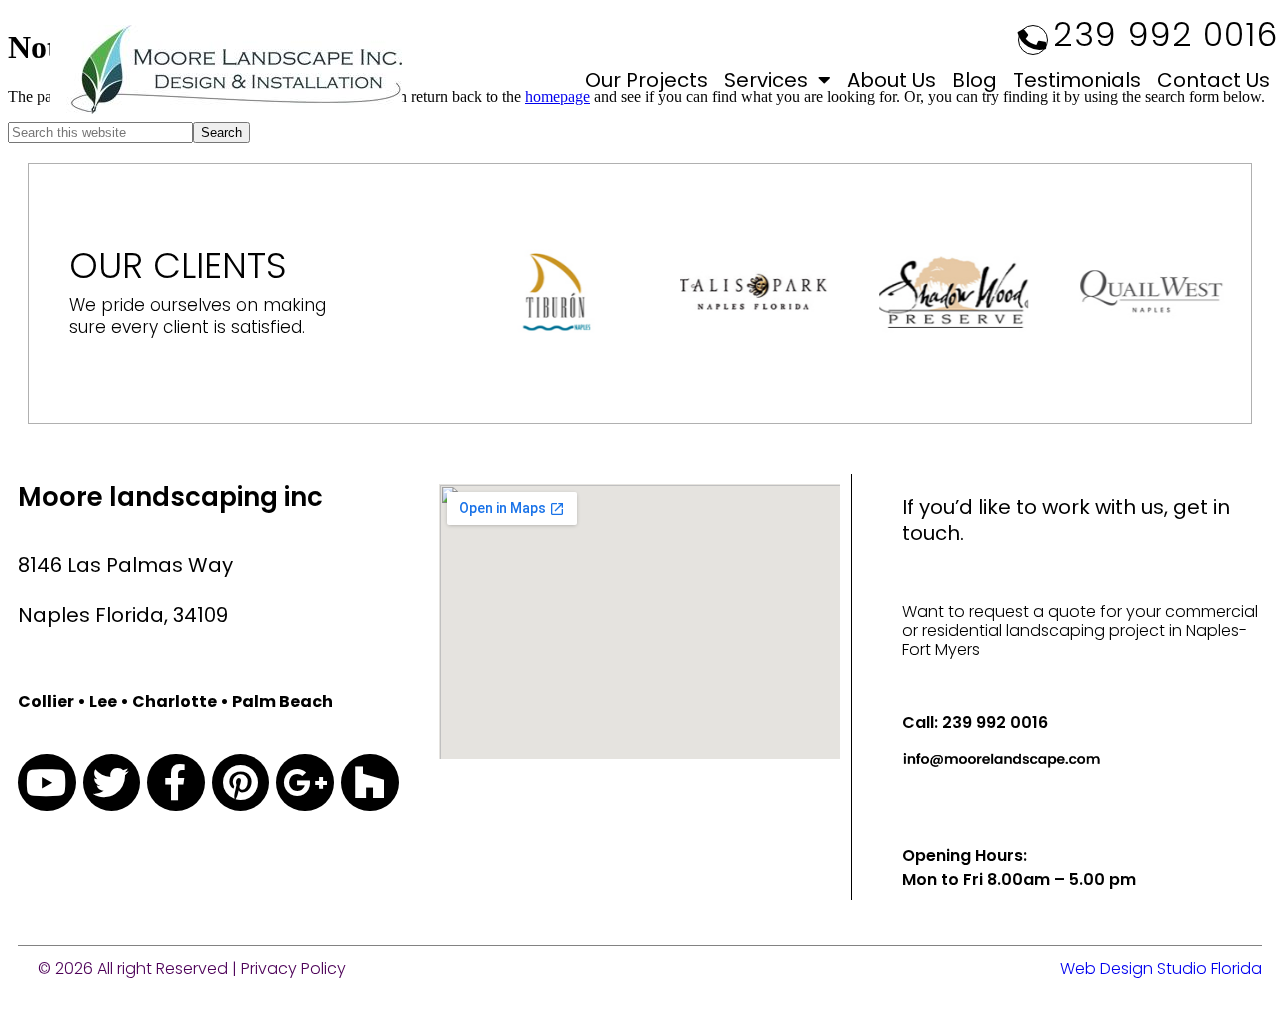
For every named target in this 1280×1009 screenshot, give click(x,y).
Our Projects (646, 80)
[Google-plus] (305, 783)
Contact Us (1213, 80)
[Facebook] (176, 783)
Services (766, 80)
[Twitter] (112, 783)
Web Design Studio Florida (1161, 968)
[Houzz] (370, 783)
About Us (891, 80)
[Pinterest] (241, 783)
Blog (974, 80)
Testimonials (1077, 80)
